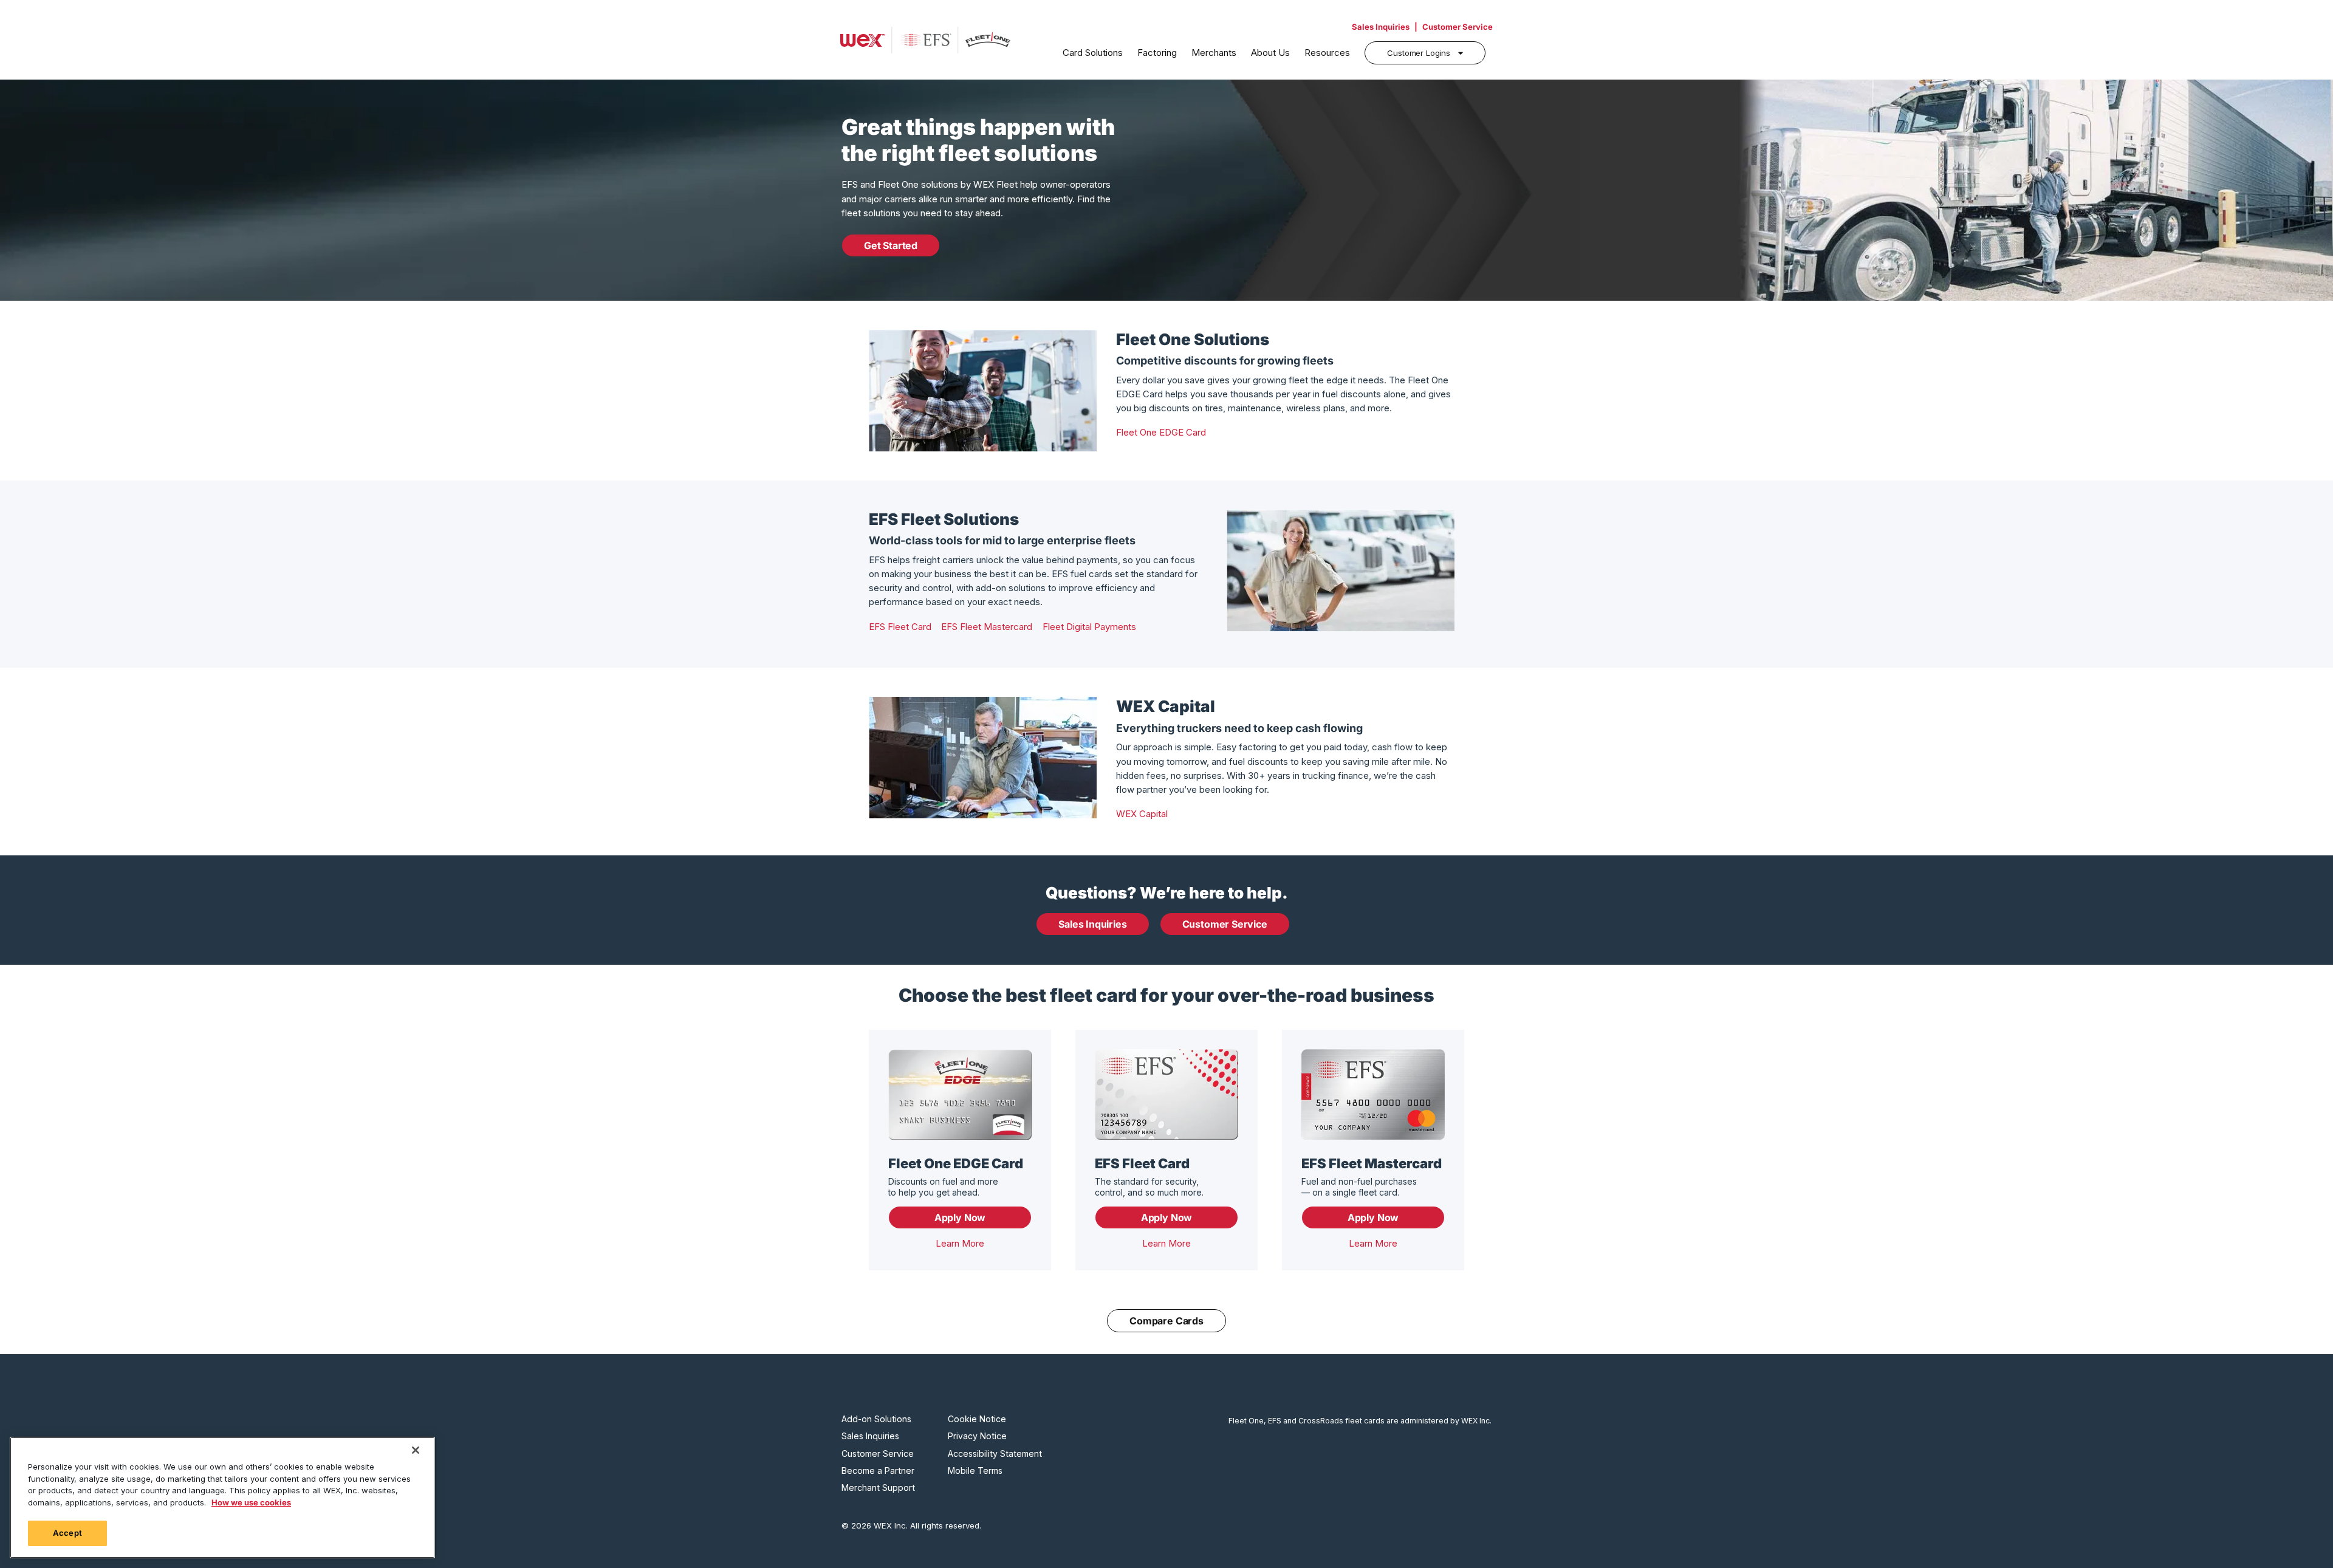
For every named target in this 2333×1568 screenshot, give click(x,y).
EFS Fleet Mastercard (987, 627)
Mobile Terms (975, 1471)
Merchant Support (878, 1488)
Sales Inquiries (1381, 27)
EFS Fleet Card (900, 627)
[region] (222, 1498)
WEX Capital (1142, 814)
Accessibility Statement (995, 1454)
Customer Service (1458, 27)
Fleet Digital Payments (1089, 627)
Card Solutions (1093, 53)
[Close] (416, 1450)
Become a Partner (878, 1471)
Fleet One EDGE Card (1161, 432)
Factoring (1157, 53)
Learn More (960, 1243)
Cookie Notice (977, 1419)
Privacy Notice (977, 1436)
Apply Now (960, 1217)
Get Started (891, 245)
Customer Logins (1419, 53)
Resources (1327, 53)
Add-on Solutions (876, 1419)
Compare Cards (1166, 1321)
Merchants (1214, 53)
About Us (1270, 53)
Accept (67, 1533)
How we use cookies (251, 1502)
